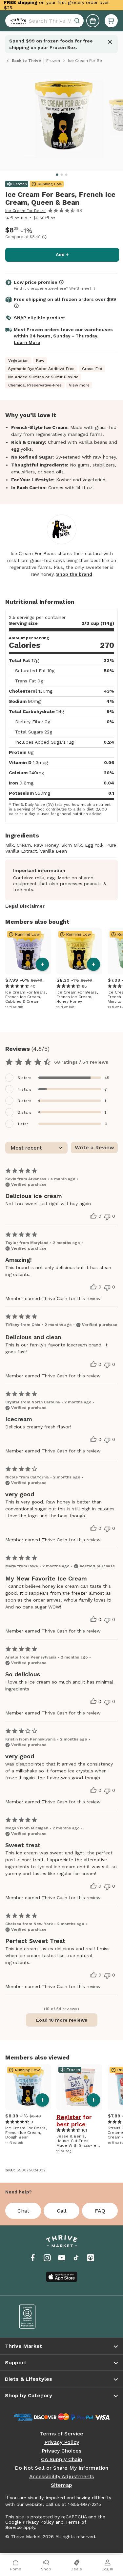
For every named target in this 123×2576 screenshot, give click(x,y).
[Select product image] (63, 118)
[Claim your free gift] (93, 21)
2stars (25, 1112)
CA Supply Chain (61, 2459)
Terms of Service (62, 2434)
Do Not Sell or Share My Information (61, 2468)
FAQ (100, 2211)
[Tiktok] (76, 2258)
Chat (23, 2211)
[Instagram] (47, 2258)
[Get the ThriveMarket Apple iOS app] (62, 2277)
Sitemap (61, 2485)
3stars (25, 1101)
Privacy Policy (62, 2442)
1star (23, 1124)
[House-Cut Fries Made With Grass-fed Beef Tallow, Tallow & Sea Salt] (79, 2087)
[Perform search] (17, 21)
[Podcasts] (91, 2258)
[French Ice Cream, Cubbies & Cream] (28, 951)
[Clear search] (78, 21)
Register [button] (69, 2117)
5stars (25, 1078)
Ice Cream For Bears (25, 211)
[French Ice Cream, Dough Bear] (28, 2087)
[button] (111, 21)
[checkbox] (61, 1078)
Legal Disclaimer (25, 906)
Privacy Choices (61, 2451)
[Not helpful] (107, 1217)
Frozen (53, 61)
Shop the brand (74, 574)
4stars (25, 1089)
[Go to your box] (111, 21)
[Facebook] (33, 2258)
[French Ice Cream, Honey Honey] (79, 951)
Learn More (27, 342)
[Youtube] (62, 2258)
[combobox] (44, 21)
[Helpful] (93, 1216)
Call (62, 2211)
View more (79, 385)
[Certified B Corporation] (36, 2317)
